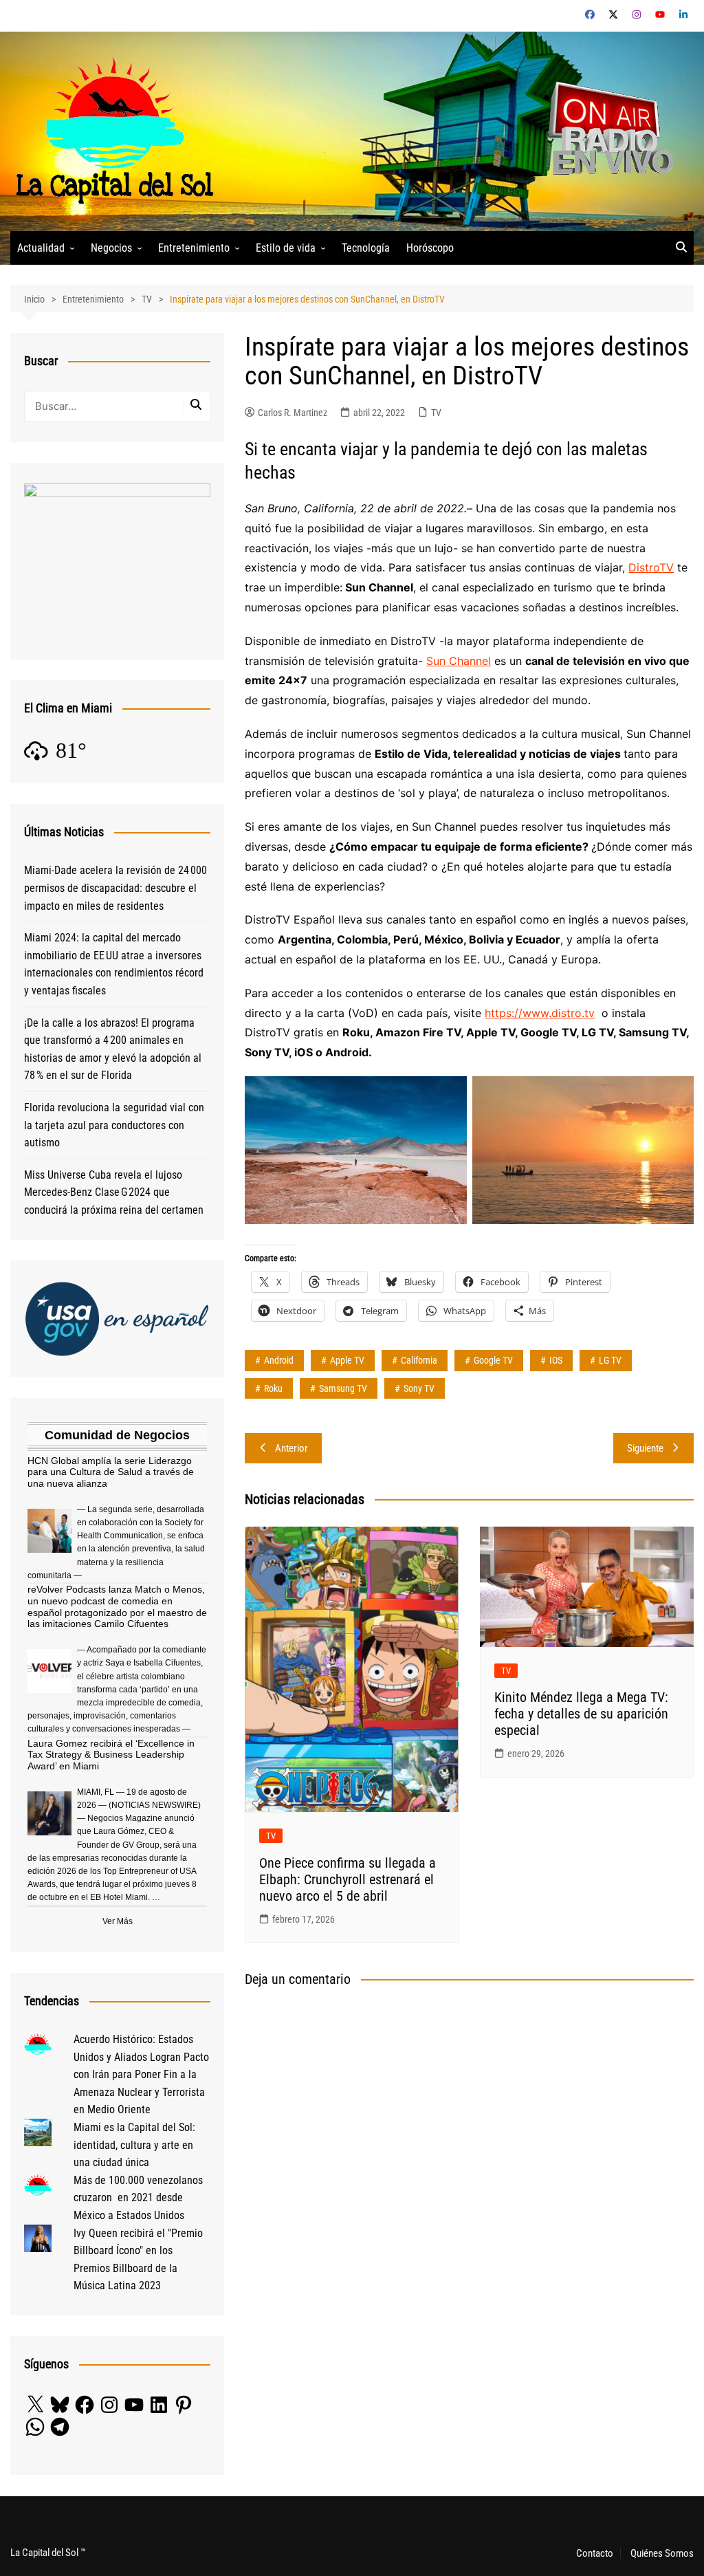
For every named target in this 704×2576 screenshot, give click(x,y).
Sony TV (419, 1388)
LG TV (610, 1360)
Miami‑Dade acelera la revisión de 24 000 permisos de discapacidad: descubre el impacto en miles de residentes (115, 888)
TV (436, 413)
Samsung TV (343, 1388)
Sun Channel (459, 661)
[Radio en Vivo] (606, 130)
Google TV (493, 1360)
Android (279, 1360)
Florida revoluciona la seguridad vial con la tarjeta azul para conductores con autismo (114, 1125)
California (419, 1360)
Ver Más (118, 1921)
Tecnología (366, 248)
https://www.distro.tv (540, 1013)
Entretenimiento (194, 248)
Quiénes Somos (662, 2553)
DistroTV (651, 567)
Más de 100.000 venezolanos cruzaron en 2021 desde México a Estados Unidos (138, 2198)
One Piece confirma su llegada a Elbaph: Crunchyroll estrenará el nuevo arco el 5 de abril (348, 1879)
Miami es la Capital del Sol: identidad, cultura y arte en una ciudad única (134, 2145)
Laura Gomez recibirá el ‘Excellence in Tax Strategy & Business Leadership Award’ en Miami (111, 1755)
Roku (273, 1388)
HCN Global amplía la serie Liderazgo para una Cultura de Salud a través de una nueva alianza (111, 1472)
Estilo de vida (286, 248)
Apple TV (347, 1360)
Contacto (595, 2553)
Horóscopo (430, 248)
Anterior (291, 1448)
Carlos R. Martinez (293, 413)
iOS (556, 1360)
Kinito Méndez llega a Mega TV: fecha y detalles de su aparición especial (581, 1714)
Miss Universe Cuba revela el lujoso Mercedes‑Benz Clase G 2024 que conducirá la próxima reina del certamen (114, 1192)
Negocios (111, 248)
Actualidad (41, 248)
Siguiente (645, 1448)
